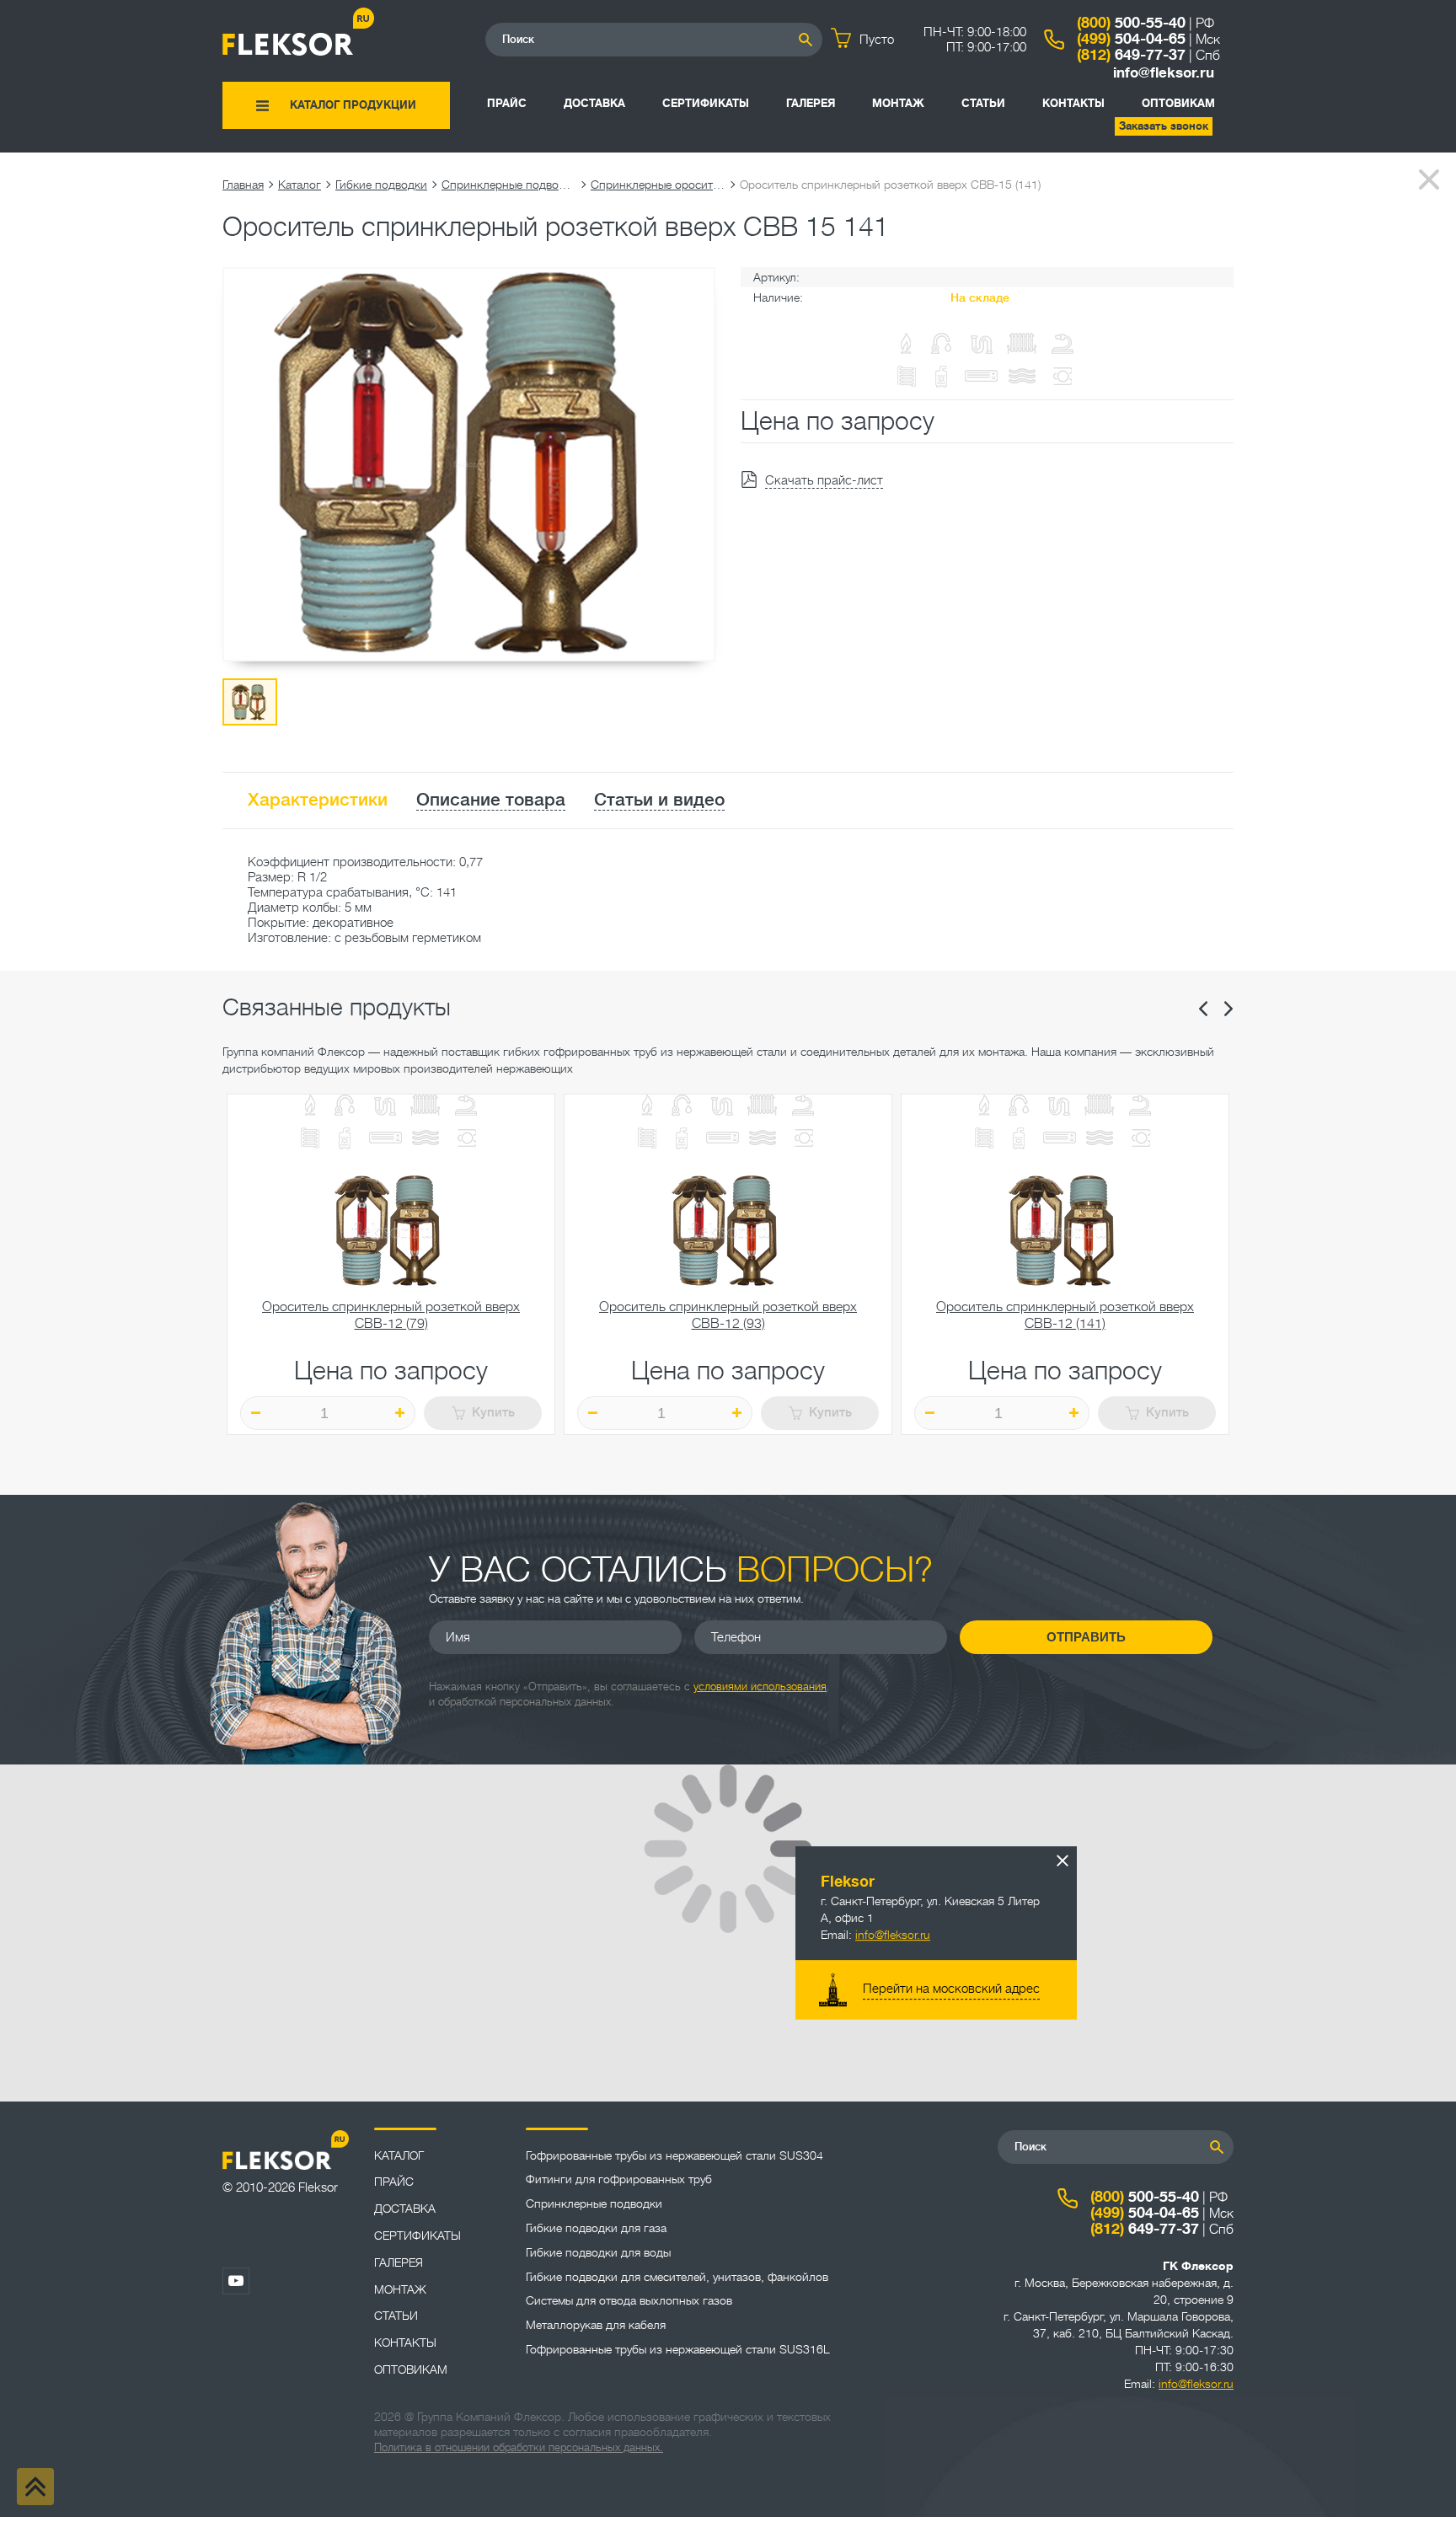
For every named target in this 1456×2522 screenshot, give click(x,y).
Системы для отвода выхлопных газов (629, 2300)
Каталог (300, 185)
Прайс (507, 103)
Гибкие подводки (381, 185)
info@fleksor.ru (1164, 73)
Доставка (594, 103)
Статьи (983, 103)
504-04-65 (1131, 39)
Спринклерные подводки (509, 185)
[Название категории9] (426, 1140)
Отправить (1086, 1637)
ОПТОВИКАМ (1178, 103)
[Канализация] (385, 1107)
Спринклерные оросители (658, 185)
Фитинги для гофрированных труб (619, 2179)
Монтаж (898, 103)
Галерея (811, 103)
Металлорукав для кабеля (596, 2325)
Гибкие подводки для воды (598, 2252)
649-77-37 (1131, 55)
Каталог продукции (353, 105)
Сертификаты (706, 103)
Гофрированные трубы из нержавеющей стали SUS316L (678, 2349)
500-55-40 (1131, 23)
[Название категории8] (385, 1140)
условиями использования (760, 1687)
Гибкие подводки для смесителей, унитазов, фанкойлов (677, 2277)
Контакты (1073, 103)
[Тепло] (426, 1107)
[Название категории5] (466, 1107)
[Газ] (907, 345)
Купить (493, 1413)
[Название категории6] (310, 1140)
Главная (243, 185)
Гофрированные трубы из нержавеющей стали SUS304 (674, 2155)
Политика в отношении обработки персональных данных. (519, 2447)
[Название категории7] (345, 1140)
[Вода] (345, 1107)
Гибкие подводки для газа (596, 2228)
